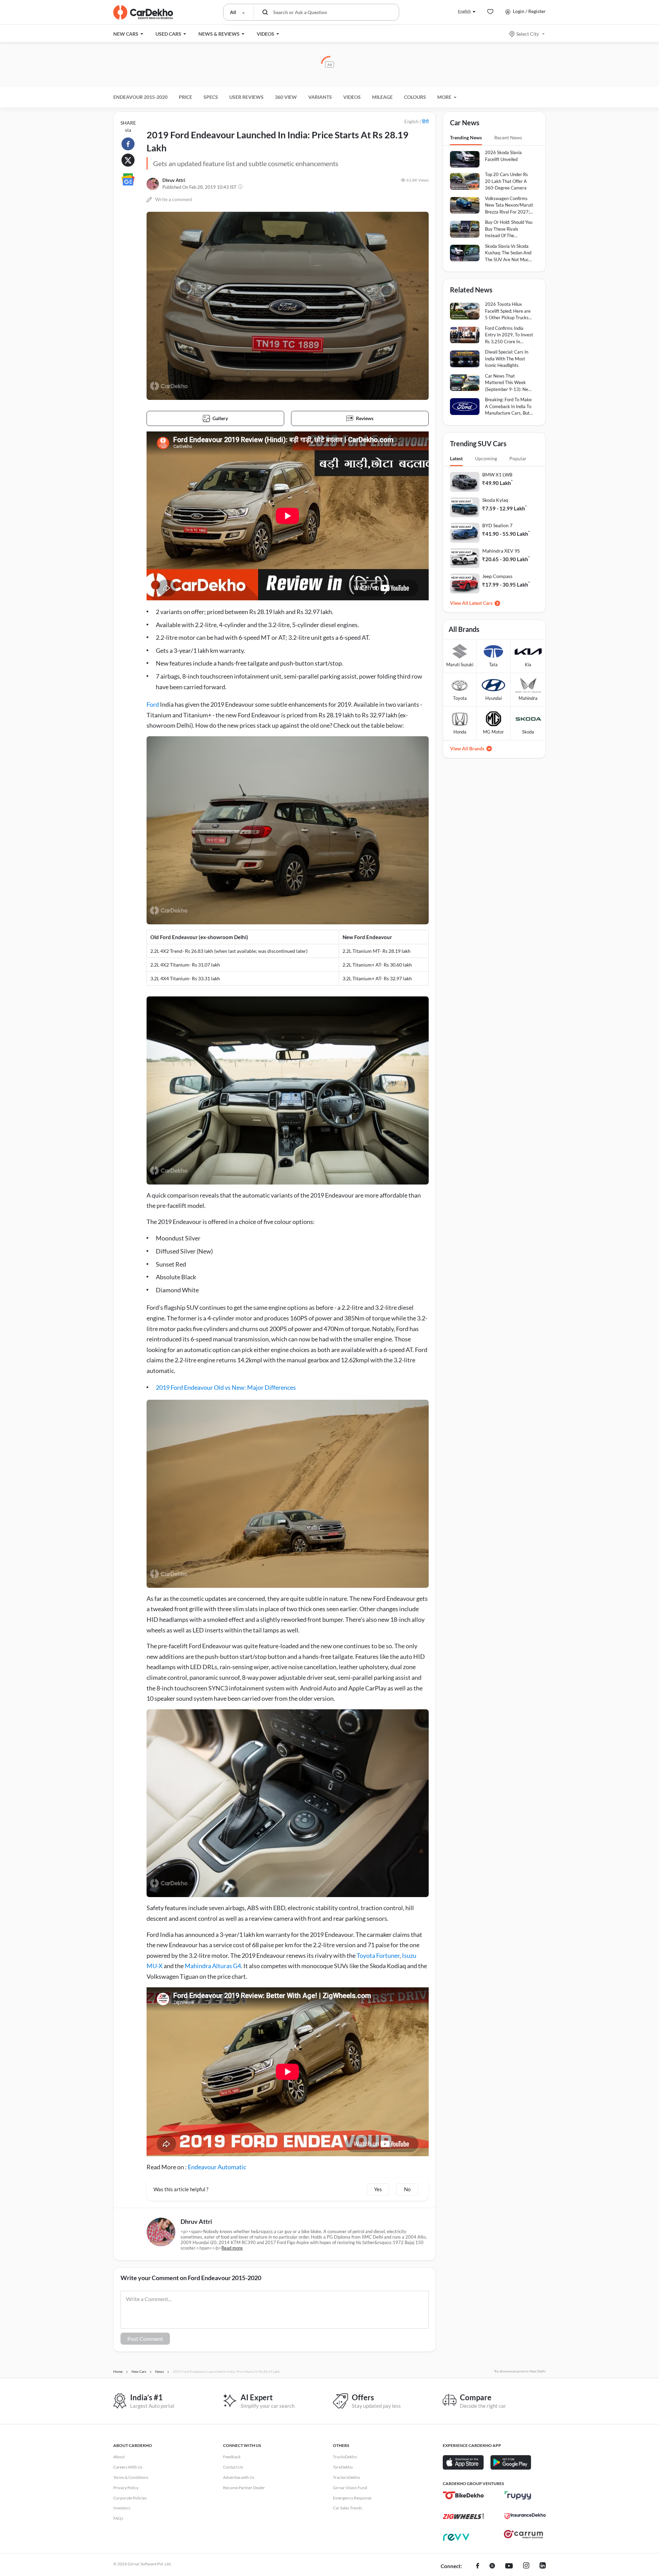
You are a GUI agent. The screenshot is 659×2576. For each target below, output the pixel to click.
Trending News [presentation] (466, 137)
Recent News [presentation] (508, 137)
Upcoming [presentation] (486, 458)
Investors (122, 2508)
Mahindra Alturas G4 (213, 1966)
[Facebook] (478, 2566)
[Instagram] (526, 2566)
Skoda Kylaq (495, 500)
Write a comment (174, 199)
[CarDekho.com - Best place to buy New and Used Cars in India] (143, 12)
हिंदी (425, 121)
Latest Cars (481, 603)
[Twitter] (492, 2566)
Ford (153, 704)
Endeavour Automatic (217, 2167)
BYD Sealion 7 (497, 525)
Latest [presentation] (456, 458)
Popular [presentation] (518, 458)
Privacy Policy (126, 2488)
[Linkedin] (543, 2566)
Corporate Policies (130, 2498)
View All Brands (467, 748)
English (464, 11)
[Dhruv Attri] (153, 184)
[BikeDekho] (463, 2495)
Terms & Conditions (131, 2477)
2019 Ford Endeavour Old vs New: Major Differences (226, 1387)
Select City (528, 34)
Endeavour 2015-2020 (140, 97)
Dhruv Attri (174, 180)
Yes (378, 2189)
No (407, 2189)
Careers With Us (128, 2467)
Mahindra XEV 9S (501, 551)
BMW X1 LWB (497, 475)
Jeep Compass (497, 576)
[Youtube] (509, 2566)
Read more (232, 2248)
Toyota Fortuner (378, 1955)
